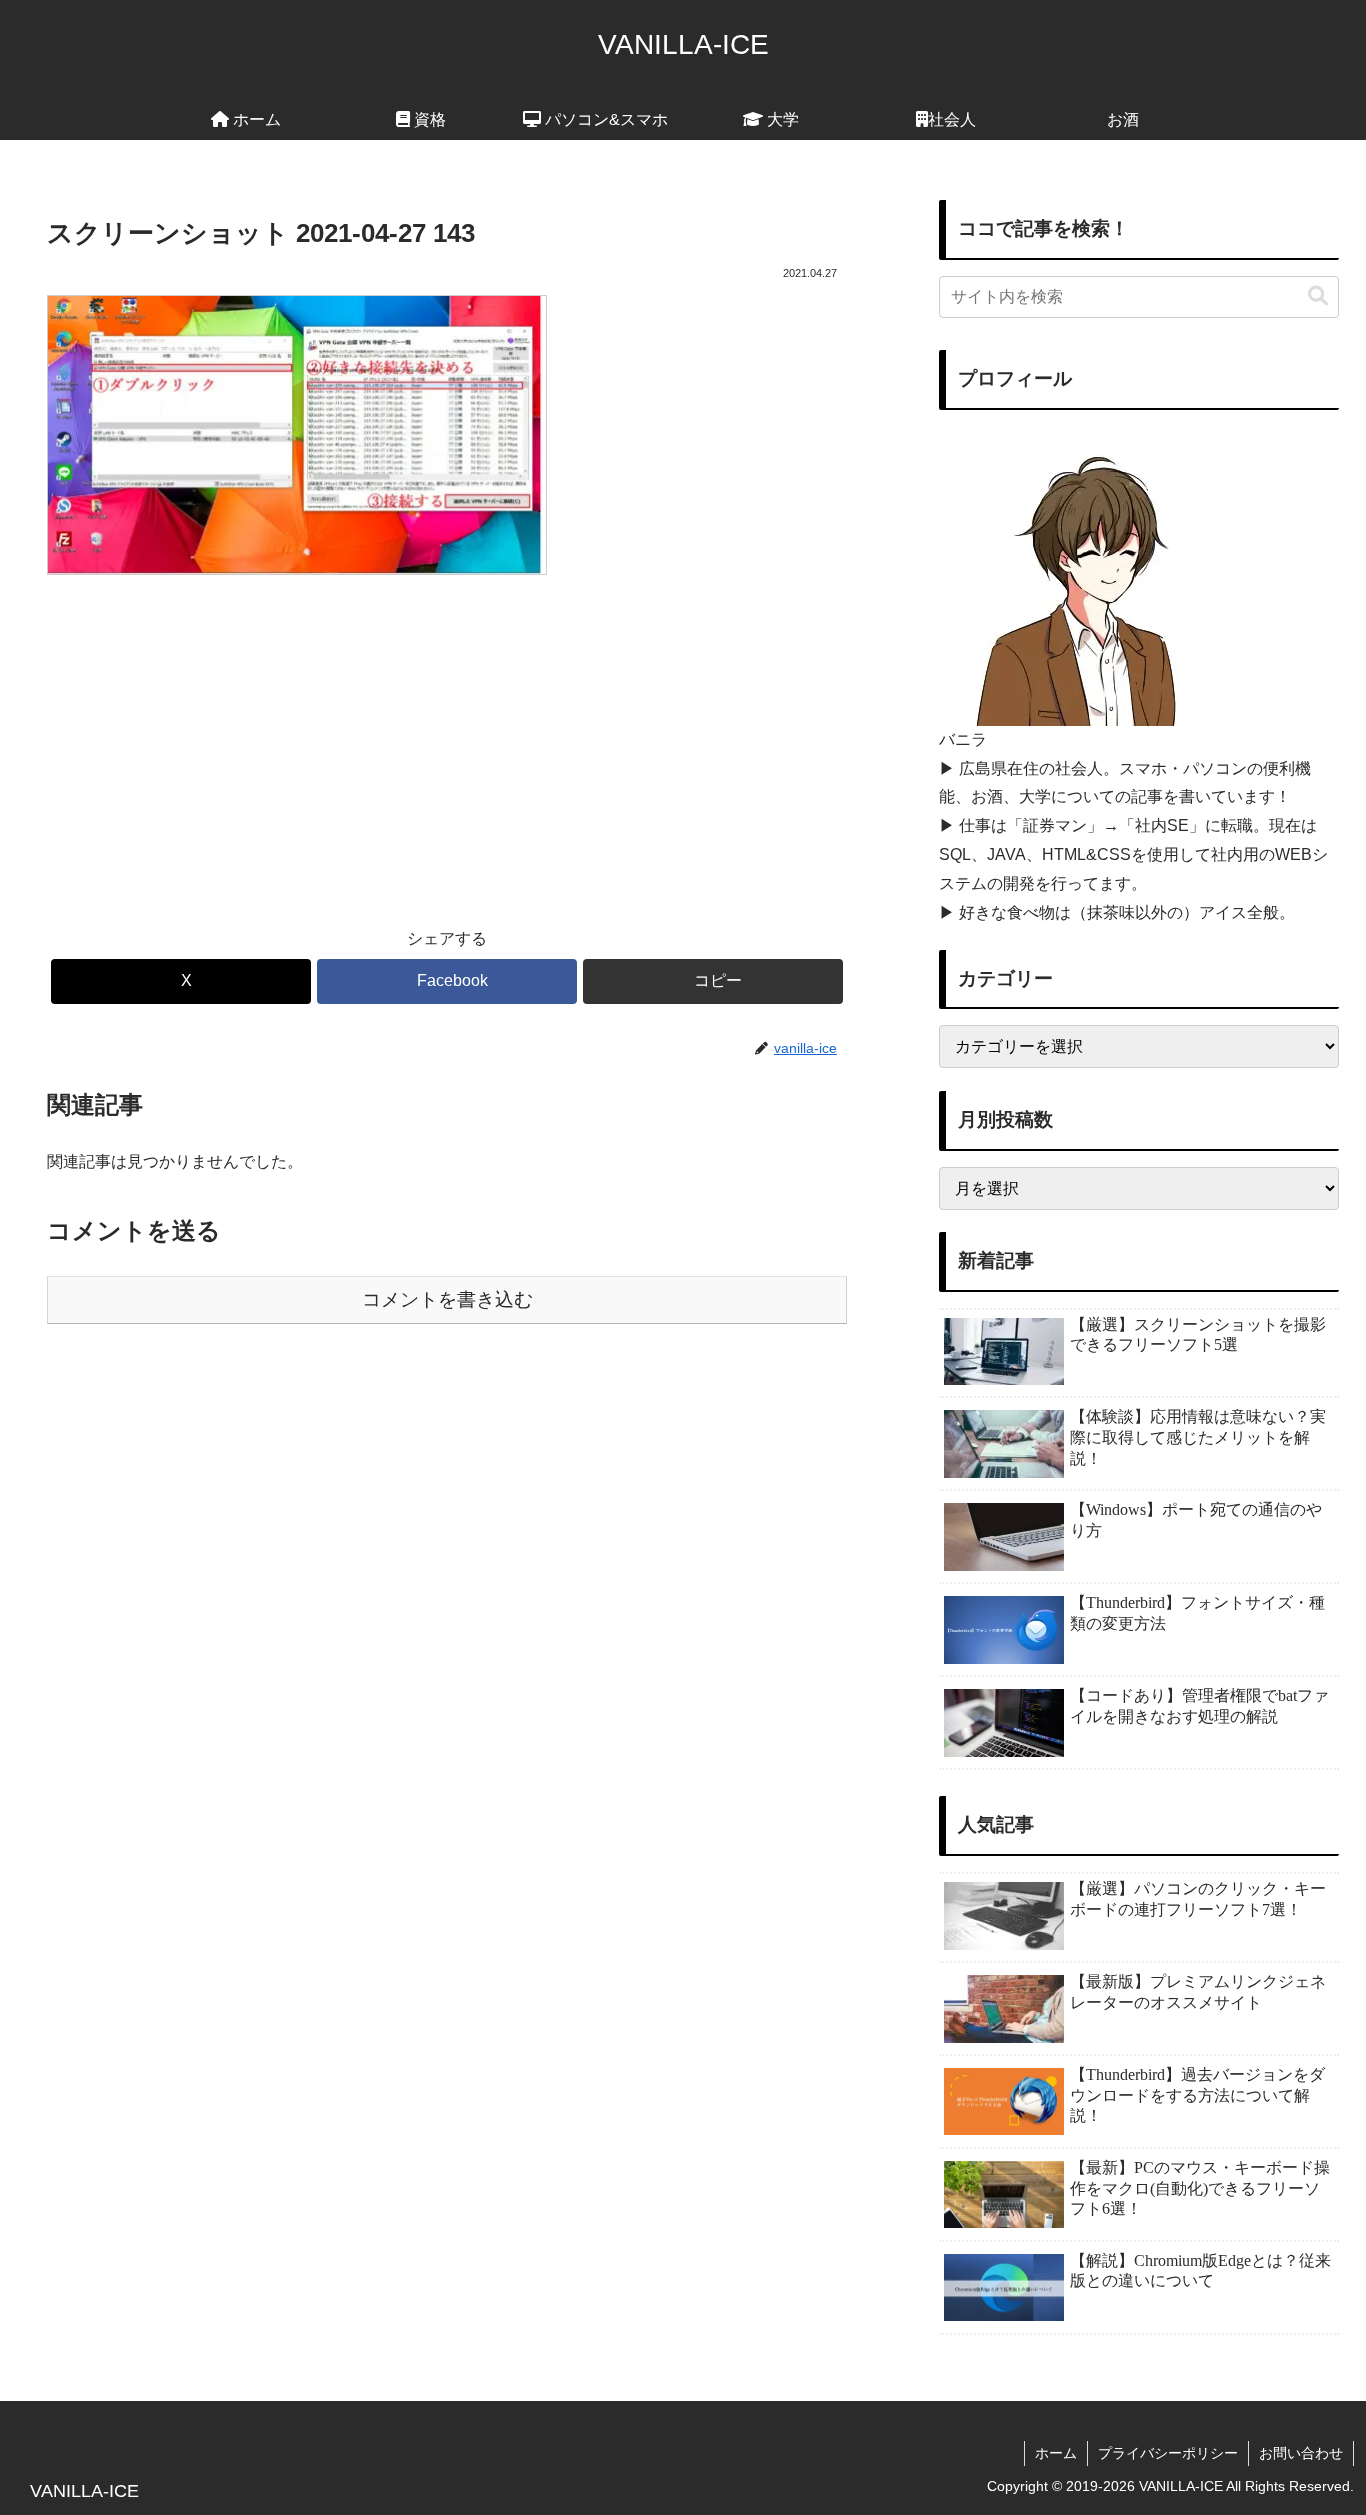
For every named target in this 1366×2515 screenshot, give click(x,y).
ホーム (1056, 2453)
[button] (713, 981)
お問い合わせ (1301, 2453)
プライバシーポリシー (1168, 2453)
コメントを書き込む (447, 1299)
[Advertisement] (447, 737)
